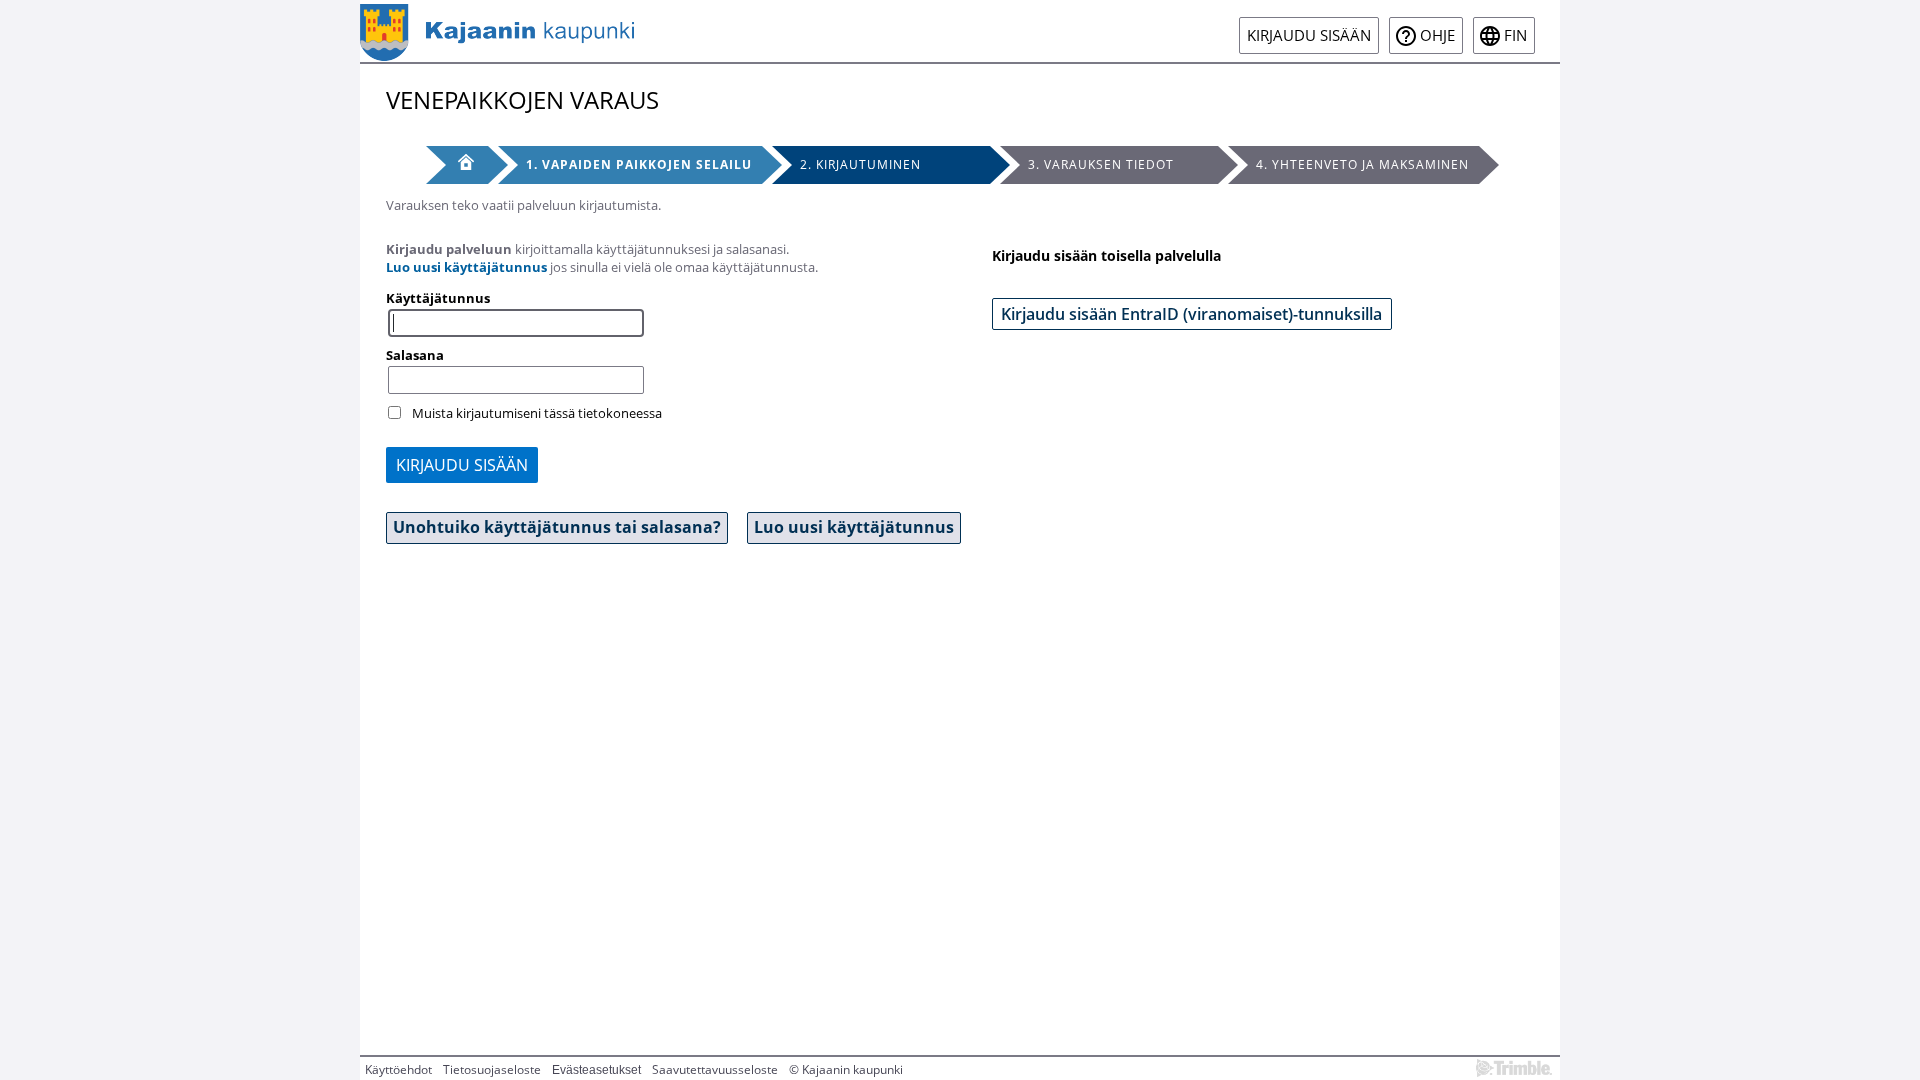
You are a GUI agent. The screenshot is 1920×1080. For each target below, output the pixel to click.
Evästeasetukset (596, 1070)
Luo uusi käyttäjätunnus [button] (854, 527)
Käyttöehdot (398, 1069)
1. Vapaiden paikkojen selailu (639, 164)
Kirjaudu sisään (1309, 35)
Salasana (415, 355)
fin (1515, 35)
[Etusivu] (457, 165)
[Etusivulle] (497, 31)
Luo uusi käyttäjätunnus (466, 267)
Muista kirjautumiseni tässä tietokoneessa (537, 413)
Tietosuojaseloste (492, 1069)
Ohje (1437, 35)
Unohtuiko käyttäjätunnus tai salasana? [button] (557, 527)
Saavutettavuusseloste (715, 1069)
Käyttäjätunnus (438, 298)
